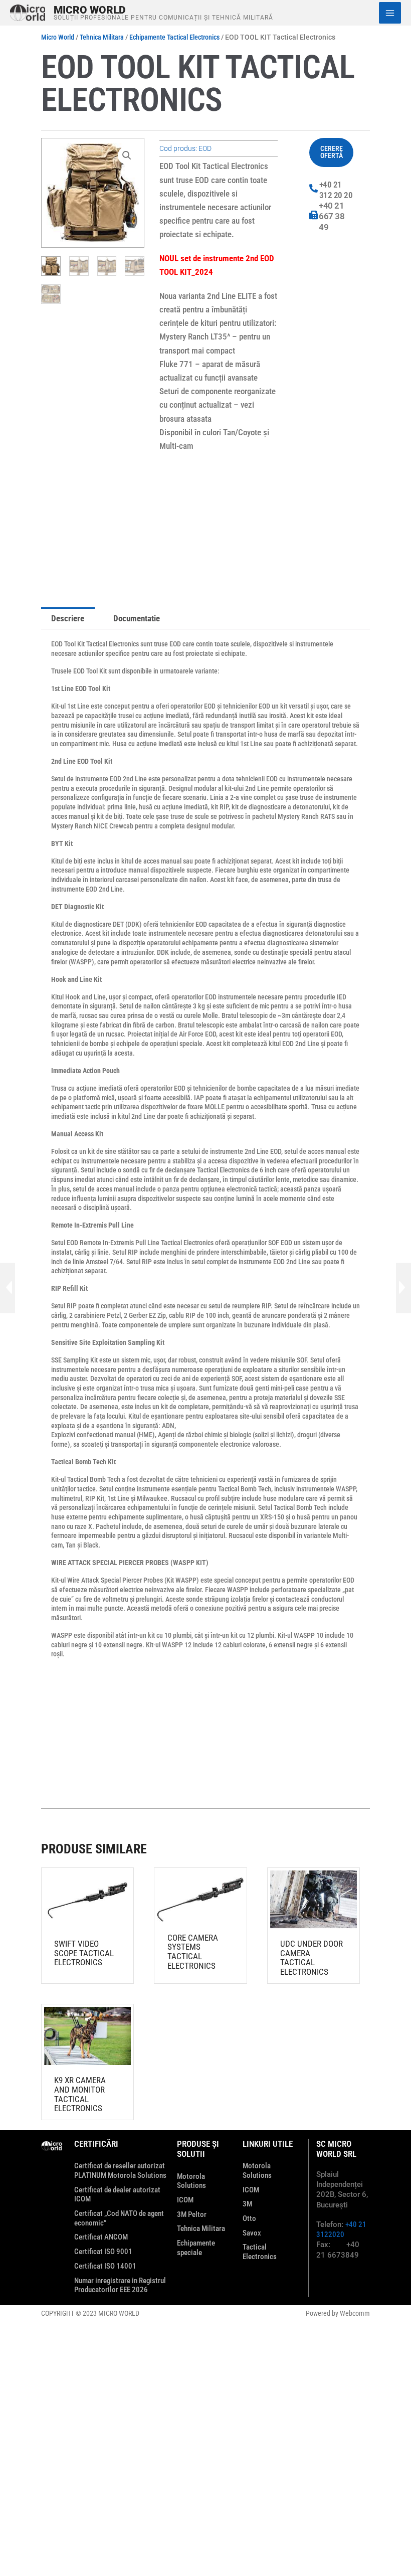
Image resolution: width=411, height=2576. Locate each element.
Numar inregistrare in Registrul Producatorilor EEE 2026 (120, 2285)
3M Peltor (192, 2214)
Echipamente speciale (196, 2248)
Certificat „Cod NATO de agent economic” (119, 2218)
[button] (127, 155)
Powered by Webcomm (338, 2313)
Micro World (90, 10)
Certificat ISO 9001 (103, 2252)
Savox (252, 2233)
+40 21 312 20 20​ (336, 190)
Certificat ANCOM (101, 2237)
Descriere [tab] (68, 618)
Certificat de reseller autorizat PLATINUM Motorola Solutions (120, 2171)
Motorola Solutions (191, 2181)
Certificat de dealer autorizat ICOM (117, 2195)
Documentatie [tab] (137, 618)
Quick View (87, 1922)
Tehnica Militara (102, 37)
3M (247, 2204)
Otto (249, 2218)
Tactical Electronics (260, 2252)
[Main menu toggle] (390, 13)
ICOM (185, 2200)
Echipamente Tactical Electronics (174, 37)
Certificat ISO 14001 (105, 2266)
